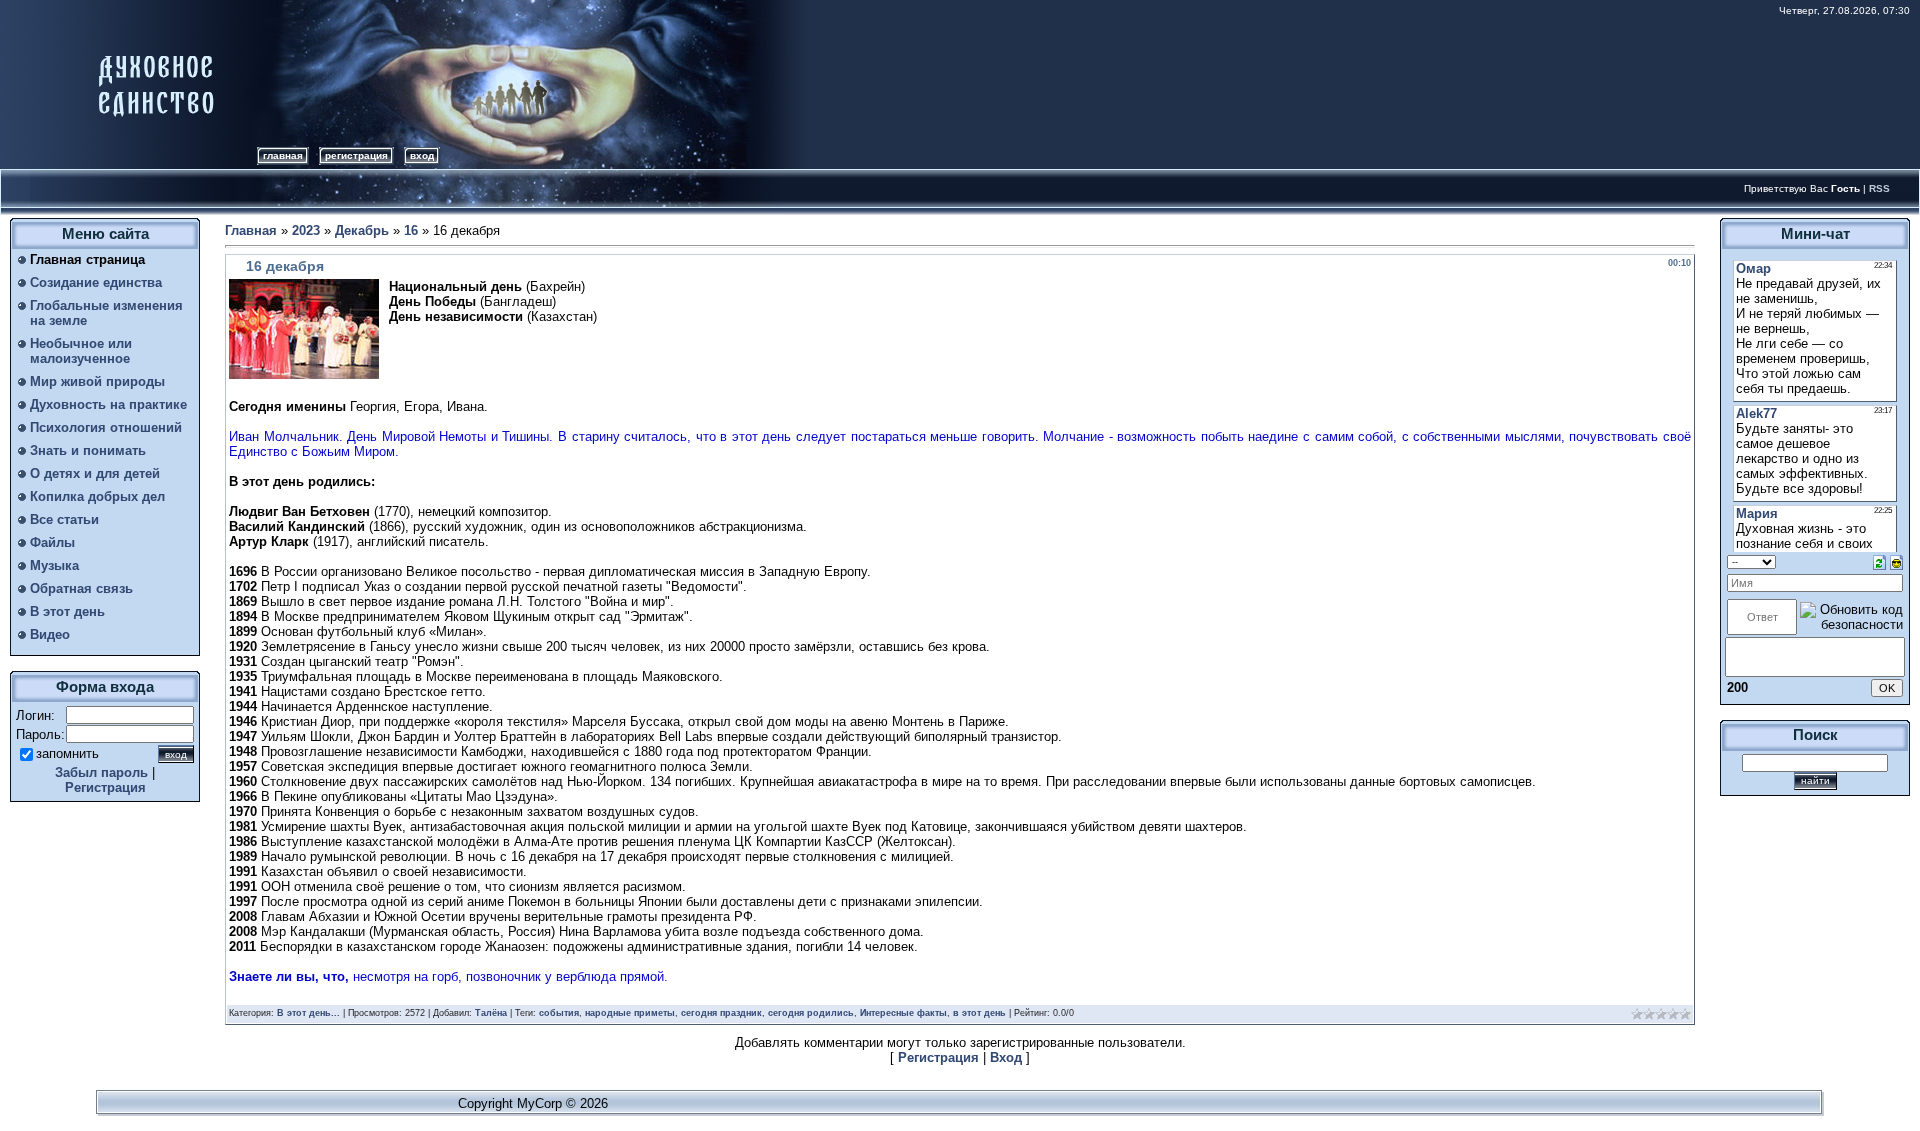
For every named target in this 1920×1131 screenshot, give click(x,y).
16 (411, 230)
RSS (1879, 188)
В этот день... (308, 1013)
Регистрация (356, 155)
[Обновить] (1879, 561)
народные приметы (630, 1013)
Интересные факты (903, 1013)
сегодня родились (811, 1013)
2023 (306, 230)
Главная (283, 155)
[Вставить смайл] (1896, 561)
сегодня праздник (721, 1013)
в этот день (979, 1013)
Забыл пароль (101, 772)
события (559, 1013)
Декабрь (362, 230)
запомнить (67, 753)
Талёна (491, 1013)
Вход (422, 155)
